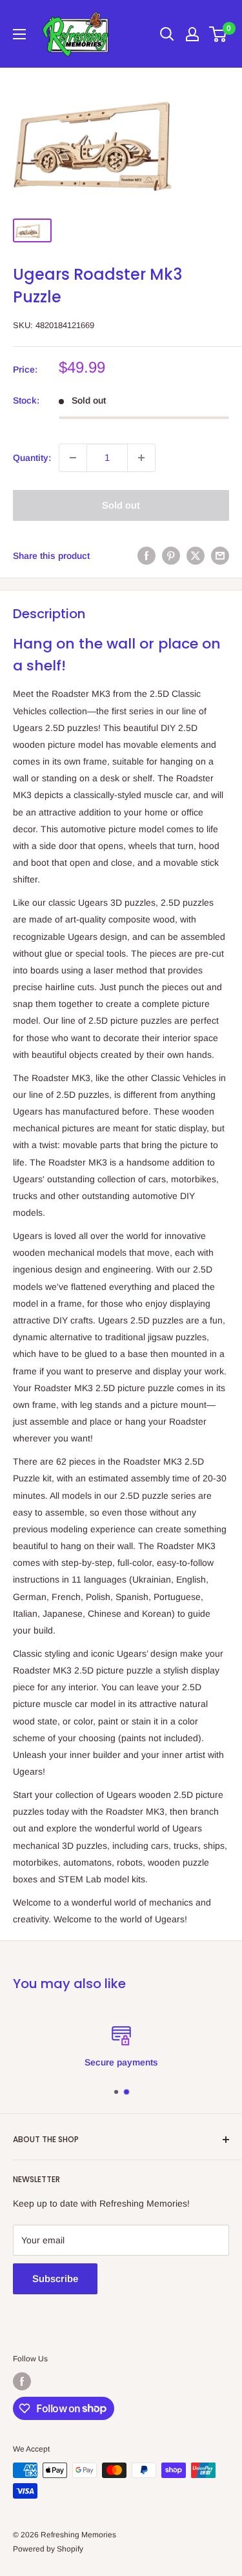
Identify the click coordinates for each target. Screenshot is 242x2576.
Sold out (121, 505)
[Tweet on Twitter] (196, 556)
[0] (218, 34)
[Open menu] (19, 34)
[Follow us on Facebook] (22, 2381)
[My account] (192, 34)
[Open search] (167, 34)
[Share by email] (220, 556)
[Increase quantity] (141, 458)
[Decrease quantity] (73, 458)
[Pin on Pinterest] (171, 556)
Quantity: (32, 458)
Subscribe (55, 2278)
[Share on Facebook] (146, 556)
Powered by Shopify (48, 2549)
